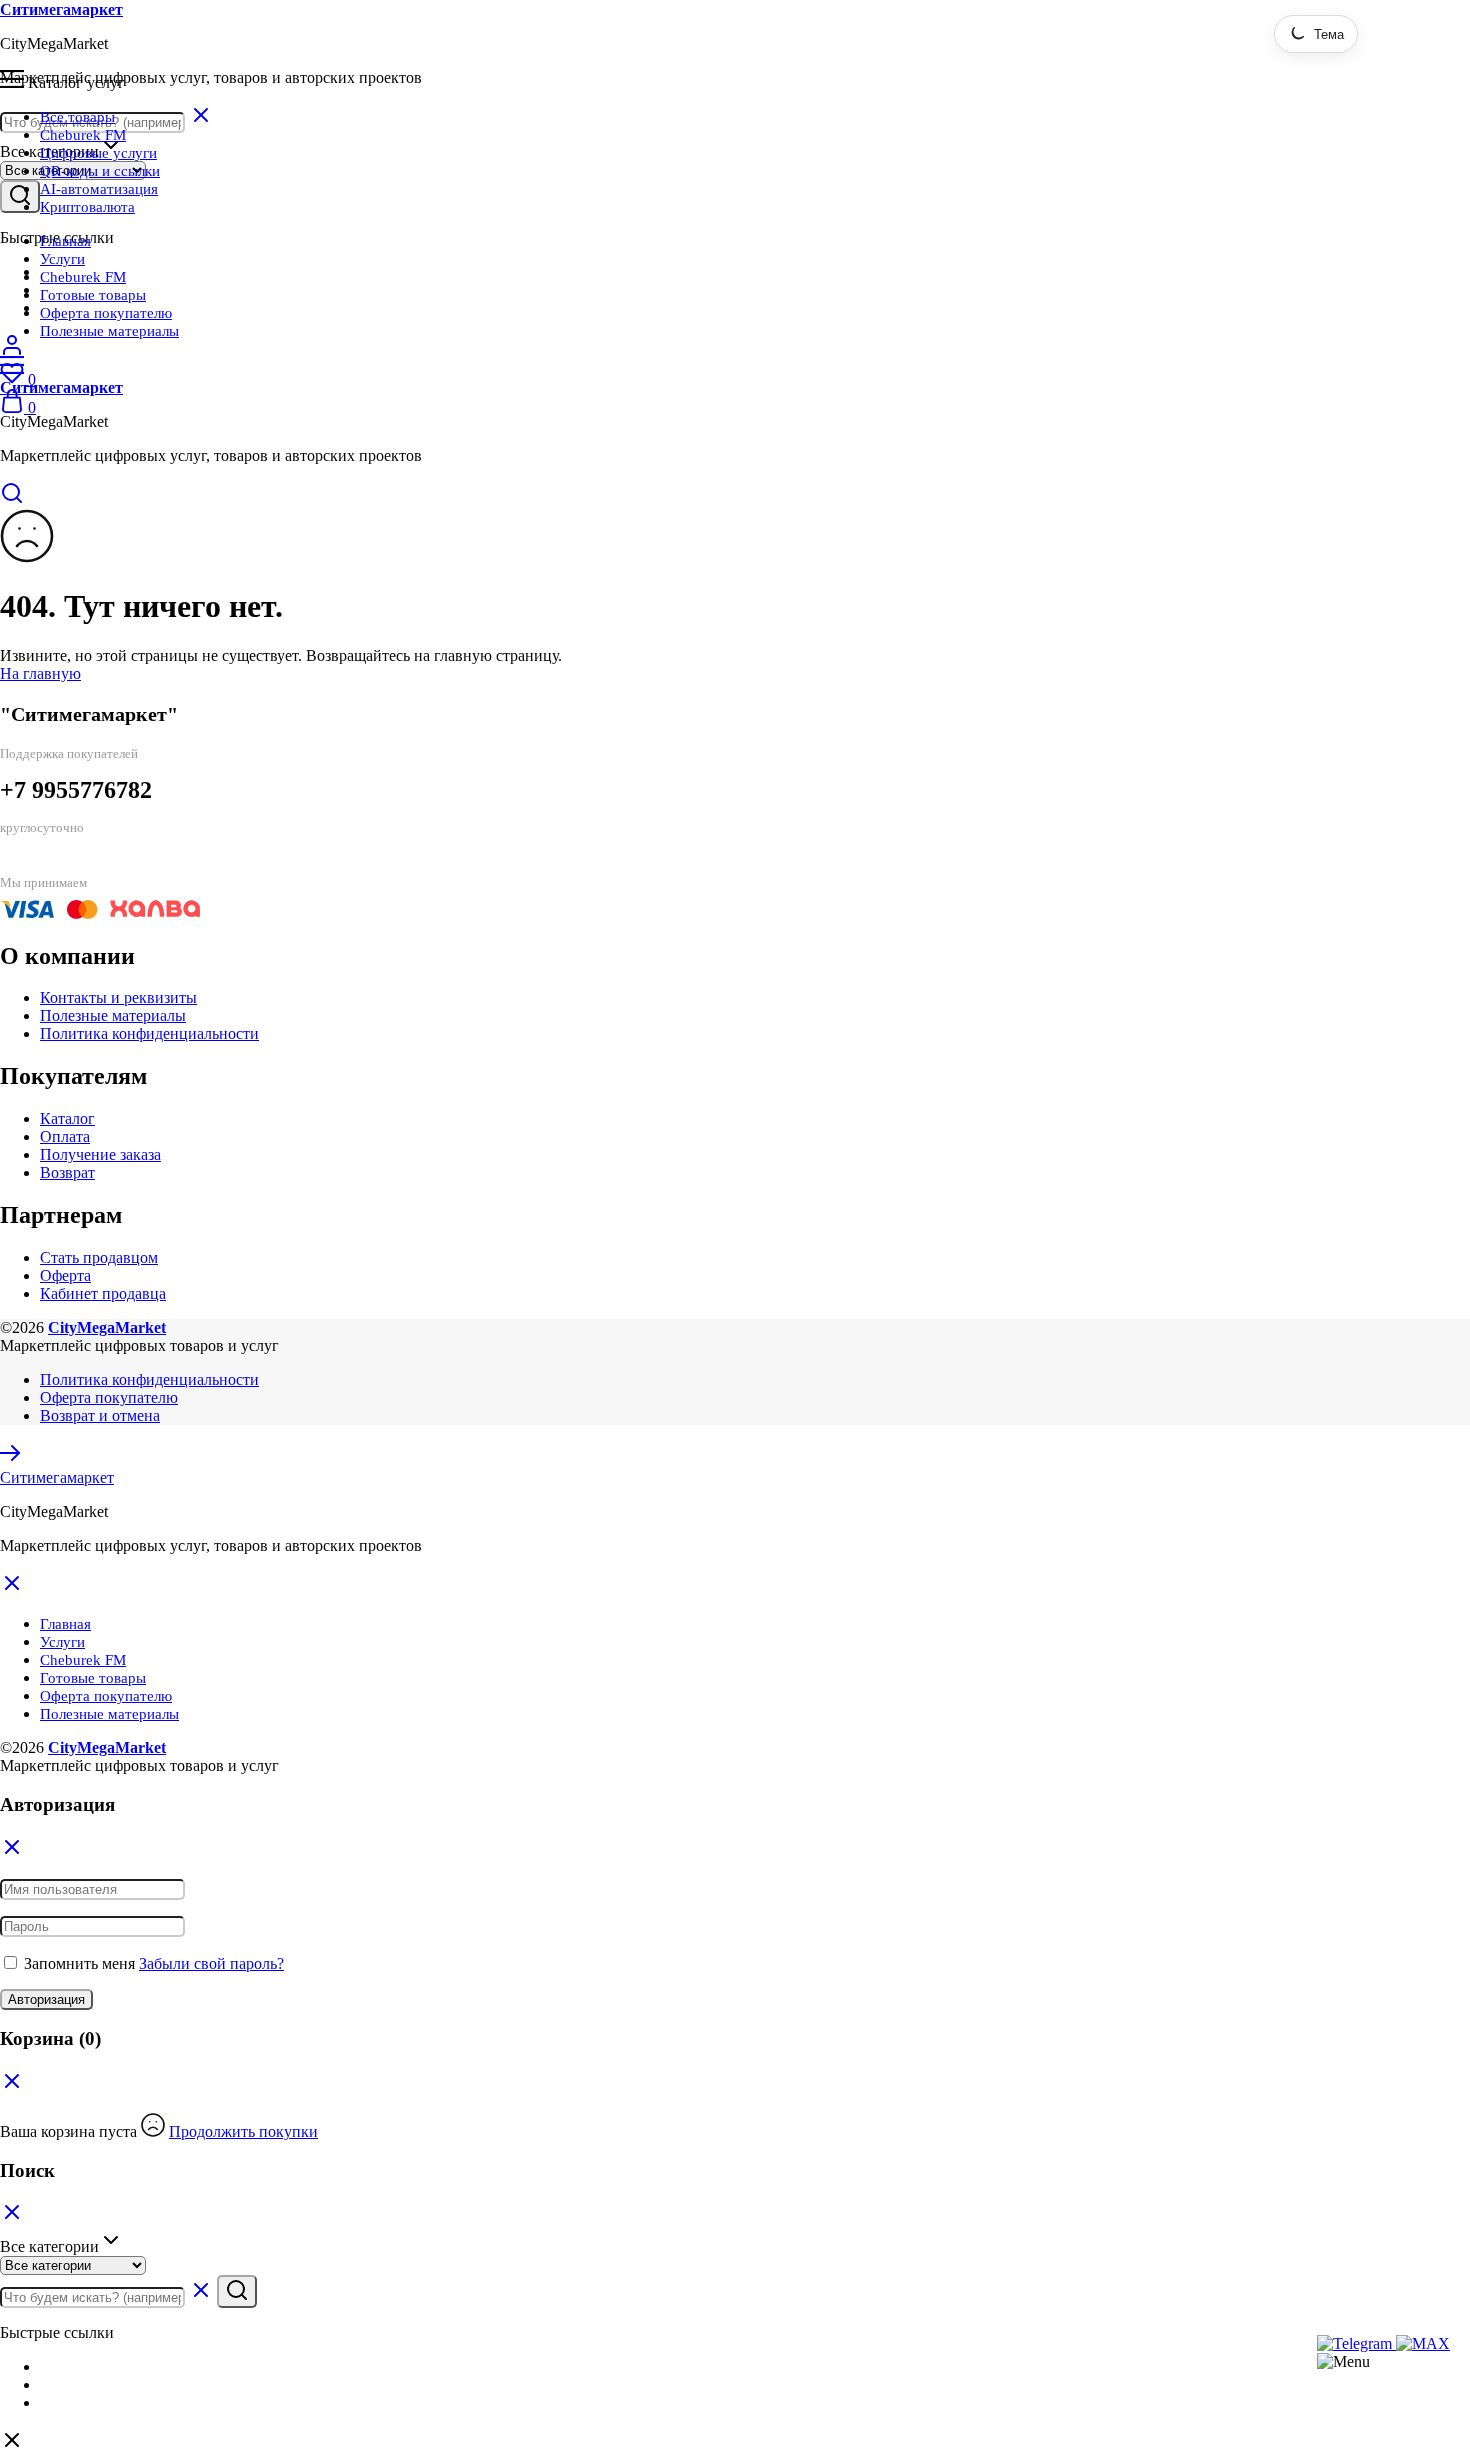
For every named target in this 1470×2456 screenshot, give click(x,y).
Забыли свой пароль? (211, 1963)
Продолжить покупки (243, 2131)
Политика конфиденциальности (149, 1033)
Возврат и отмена (100, 1415)
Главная (65, 241)
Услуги (62, 259)
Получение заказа (100, 1154)
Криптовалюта (87, 207)
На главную (40, 673)
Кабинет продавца (103, 1293)
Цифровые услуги (98, 153)
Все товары (77, 117)
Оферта (65, 1275)
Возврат (67, 1172)
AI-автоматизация (99, 189)
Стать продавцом (99, 1257)
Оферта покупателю (106, 313)
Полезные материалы (109, 331)
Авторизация (46, 1999)
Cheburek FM (83, 135)
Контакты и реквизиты (118, 997)
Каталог (67, 1118)
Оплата (65, 1136)
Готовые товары (93, 295)
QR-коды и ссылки (100, 171)
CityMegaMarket (107, 1327)
